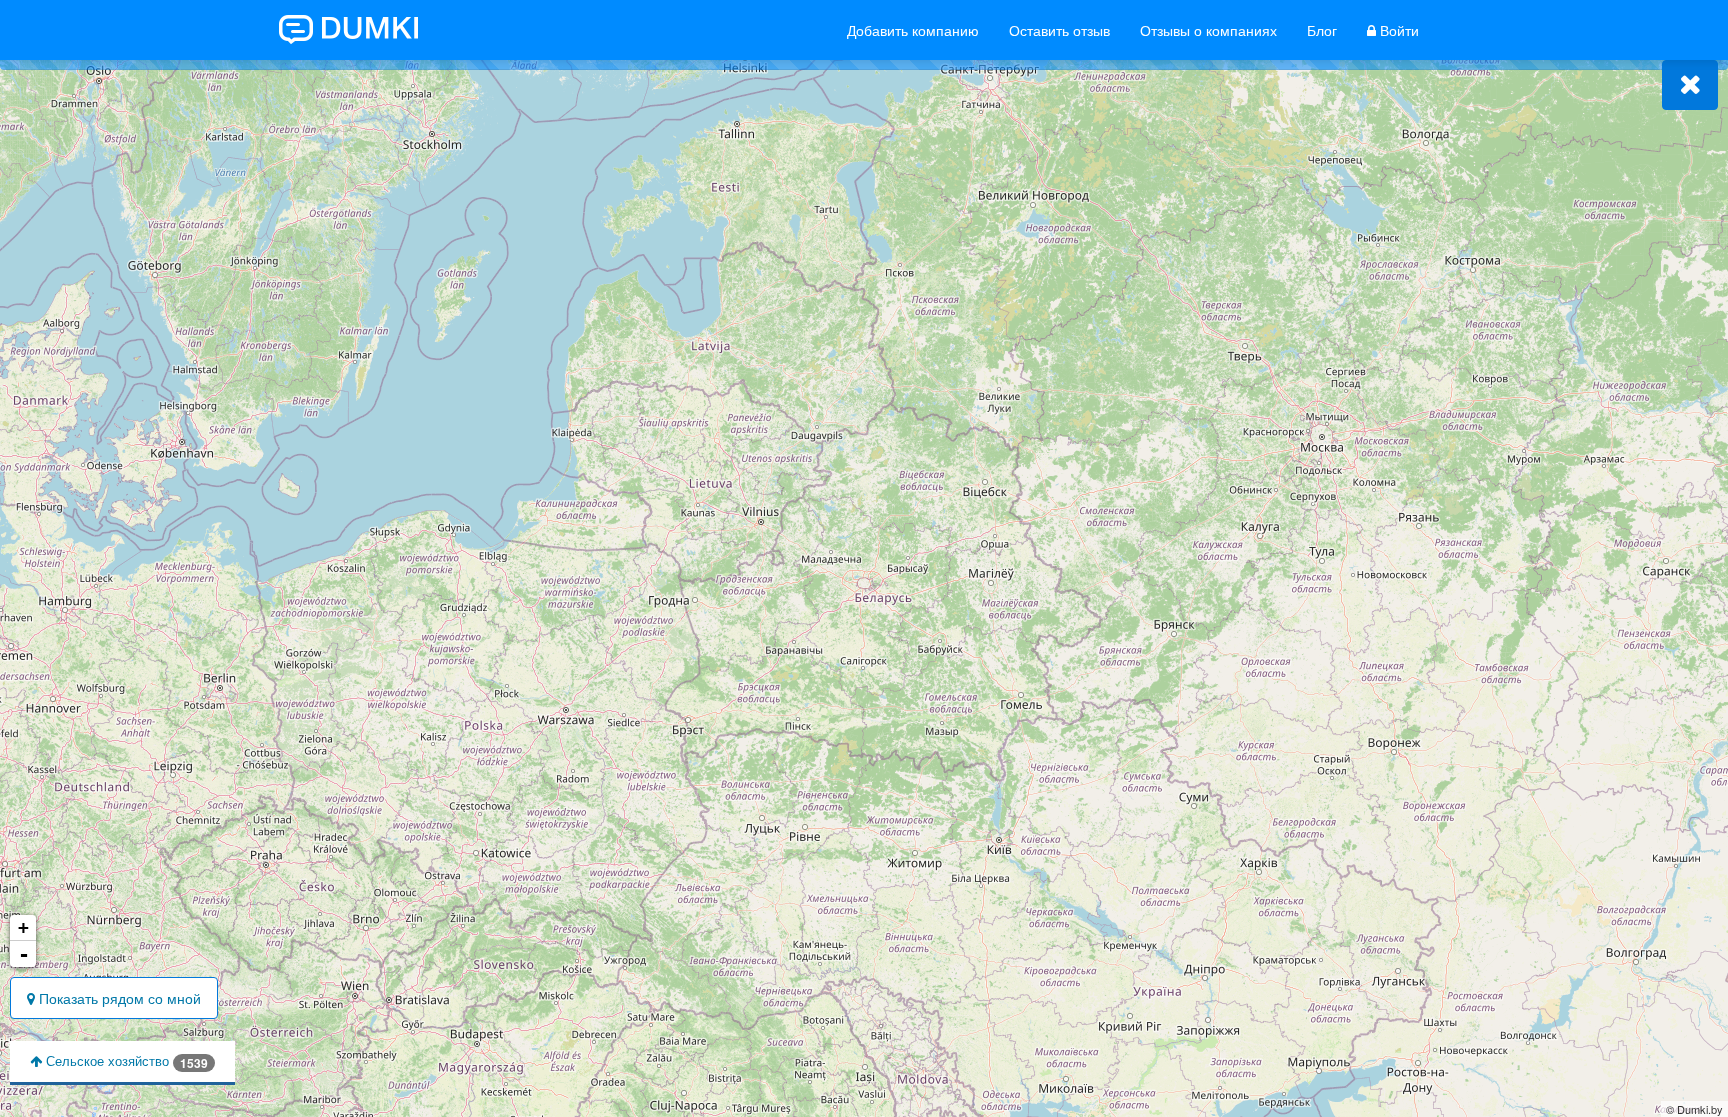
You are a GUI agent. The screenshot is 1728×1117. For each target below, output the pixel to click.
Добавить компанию (913, 30)
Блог (1322, 30)
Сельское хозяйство (125, 1061)
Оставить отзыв (1059, 30)
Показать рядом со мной (118, 998)
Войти (1397, 30)
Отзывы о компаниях (1208, 30)
